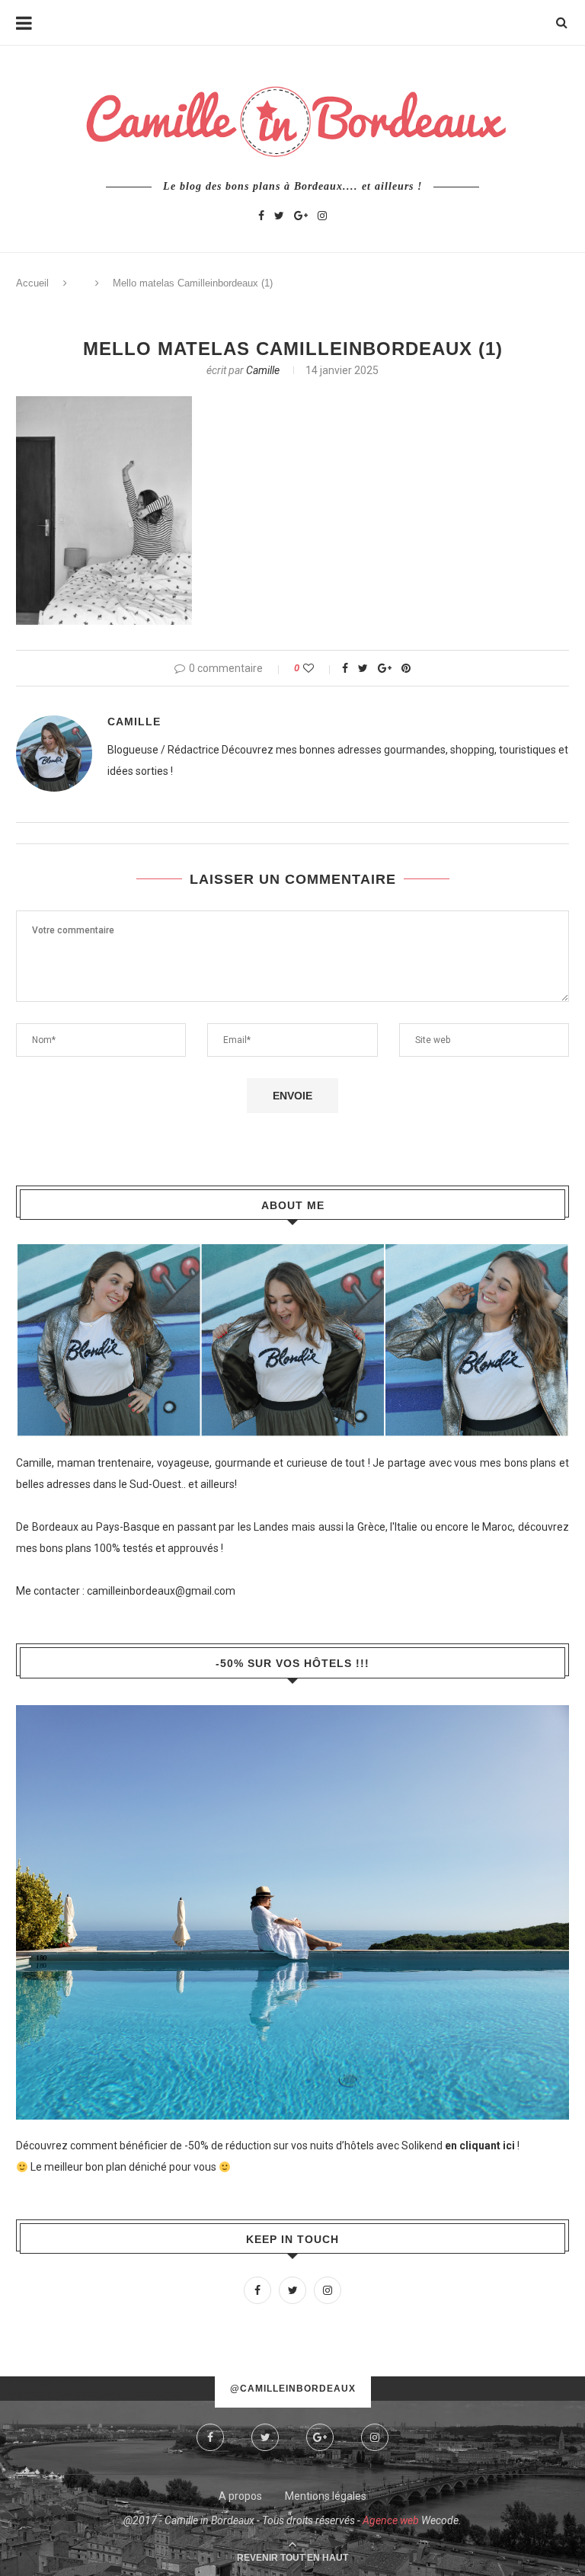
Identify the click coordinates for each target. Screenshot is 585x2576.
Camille (263, 370)
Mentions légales (326, 2496)
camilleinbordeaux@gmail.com (161, 1591)
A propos (240, 2496)
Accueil (32, 283)
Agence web (391, 2520)
